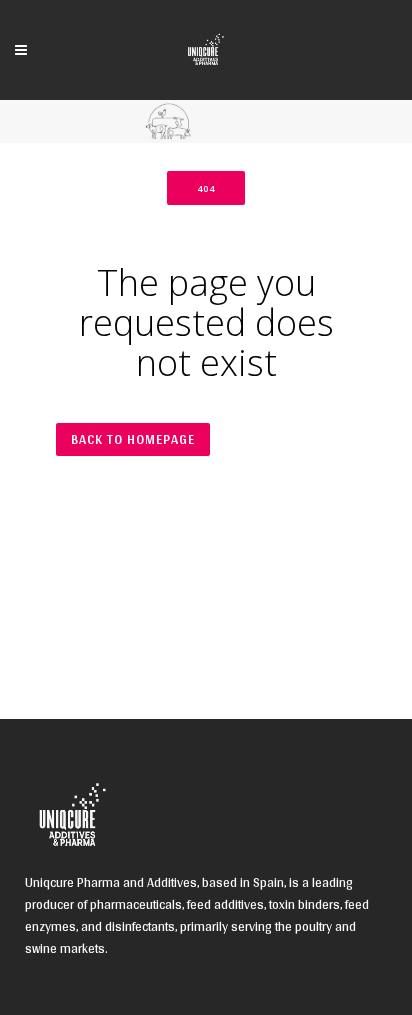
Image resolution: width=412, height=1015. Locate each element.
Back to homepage (133, 439)
